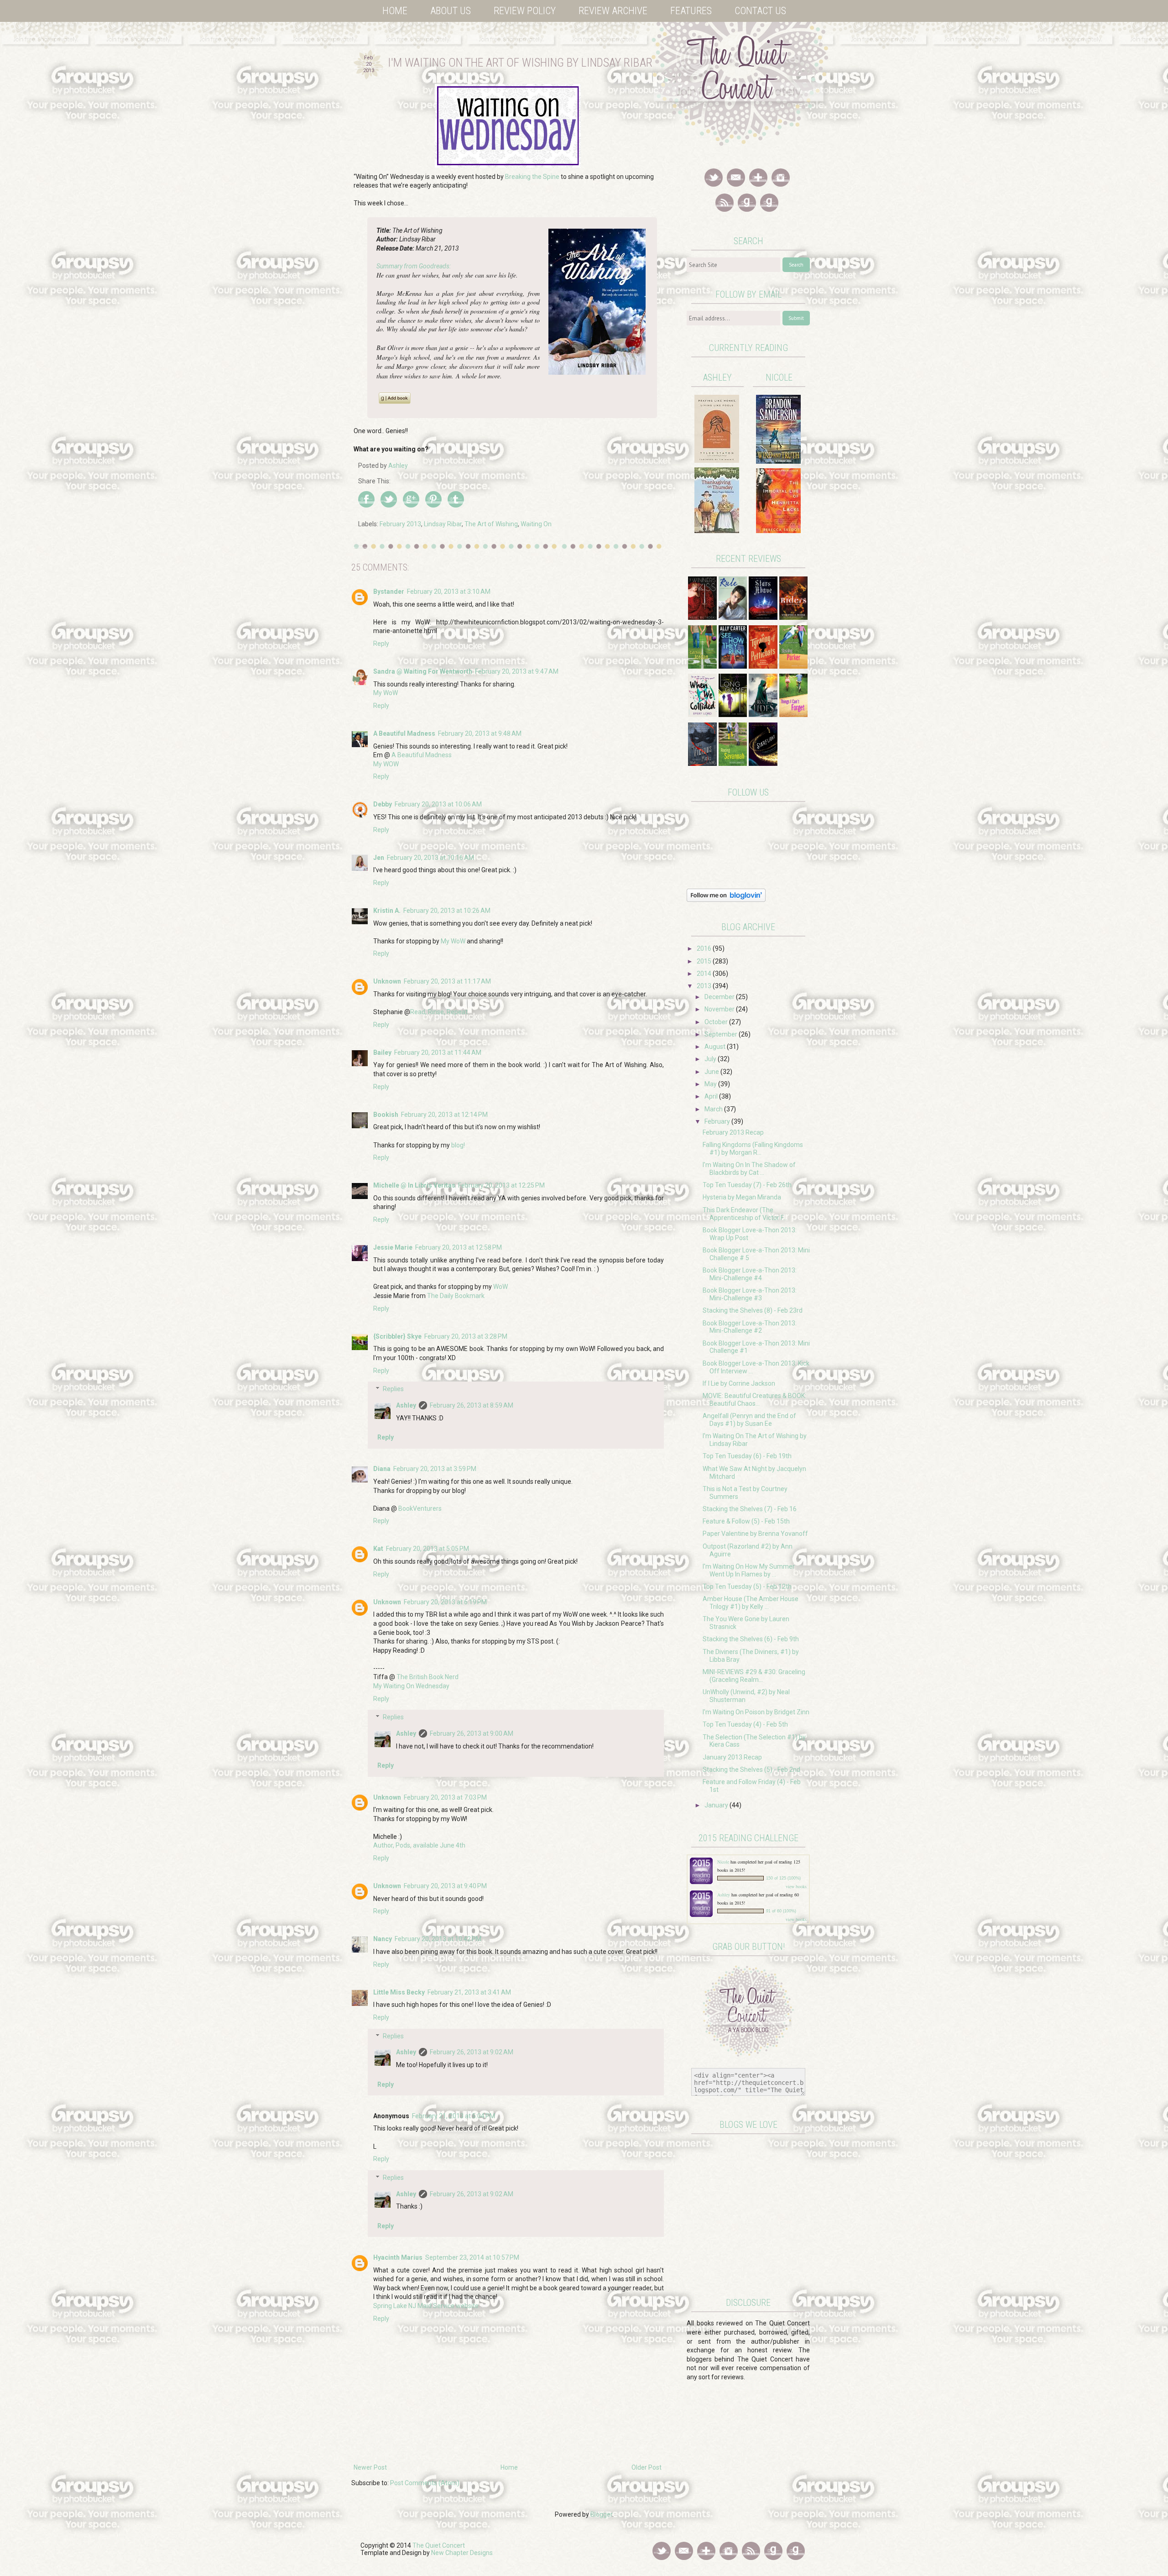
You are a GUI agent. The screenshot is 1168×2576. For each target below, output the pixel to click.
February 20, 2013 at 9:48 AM (480, 733)
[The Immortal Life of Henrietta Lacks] (778, 531)
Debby (383, 804)
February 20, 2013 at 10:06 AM (438, 804)
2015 (705, 961)
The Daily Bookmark (456, 1296)
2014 (705, 974)
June (712, 1072)
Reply (381, 644)
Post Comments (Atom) (425, 2483)
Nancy (383, 1939)
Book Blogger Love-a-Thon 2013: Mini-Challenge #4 (750, 1274)
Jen (379, 858)
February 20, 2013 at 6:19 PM (445, 1602)
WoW (501, 1287)
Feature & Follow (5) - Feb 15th (746, 1521)
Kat (378, 1549)
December (720, 997)
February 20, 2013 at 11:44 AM (438, 1052)
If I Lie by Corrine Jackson (739, 1383)
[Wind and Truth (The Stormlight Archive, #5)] (778, 461)
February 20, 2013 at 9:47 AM (517, 671)
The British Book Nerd (428, 1677)
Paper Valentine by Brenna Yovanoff (755, 1534)
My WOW (386, 764)
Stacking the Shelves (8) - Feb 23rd (753, 1310)
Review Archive (613, 11)
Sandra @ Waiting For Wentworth (423, 671)
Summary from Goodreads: (414, 266)
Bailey (382, 1052)
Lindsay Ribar (443, 524)
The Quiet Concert (439, 2545)
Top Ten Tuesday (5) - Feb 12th (747, 1586)
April (712, 1096)
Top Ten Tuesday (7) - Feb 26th (747, 1185)
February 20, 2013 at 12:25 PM (501, 1185)
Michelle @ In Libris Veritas (414, 1185)
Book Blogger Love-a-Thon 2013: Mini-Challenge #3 (750, 1294)
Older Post (647, 2467)
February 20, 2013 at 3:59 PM (435, 1469)
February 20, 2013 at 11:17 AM (447, 981)
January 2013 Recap (732, 1757)
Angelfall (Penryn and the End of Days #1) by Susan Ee (749, 1420)
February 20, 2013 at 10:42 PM (438, 1939)
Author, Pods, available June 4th (419, 1845)
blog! (458, 1145)
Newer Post (370, 2467)
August (716, 1047)
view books (796, 1886)
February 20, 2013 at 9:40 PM (445, 1886)
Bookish (386, 1115)
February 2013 (400, 524)
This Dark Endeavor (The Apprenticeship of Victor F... (745, 1214)
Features (691, 11)
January (717, 1805)
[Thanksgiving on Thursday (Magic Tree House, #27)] (717, 531)
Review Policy (525, 11)
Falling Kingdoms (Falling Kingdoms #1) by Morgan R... (753, 1149)
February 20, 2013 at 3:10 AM (449, 592)
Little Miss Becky (399, 1992)
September (722, 1034)
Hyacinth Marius (398, 2257)
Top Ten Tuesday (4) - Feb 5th (745, 1724)
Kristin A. (387, 911)
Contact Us (760, 11)
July (711, 1059)
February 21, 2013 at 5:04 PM (454, 2116)
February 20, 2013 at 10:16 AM (430, 858)
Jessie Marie (393, 1247)
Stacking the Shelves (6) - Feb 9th (751, 1639)
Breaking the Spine (532, 177)
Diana (382, 1469)
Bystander (389, 592)
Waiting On (536, 524)
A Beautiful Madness (404, 733)
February (718, 1121)
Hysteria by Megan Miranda (742, 1197)
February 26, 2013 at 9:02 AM (472, 2052)
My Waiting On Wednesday (411, 1686)
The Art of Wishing (491, 524)
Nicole (724, 1862)
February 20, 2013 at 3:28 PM (466, 1336)
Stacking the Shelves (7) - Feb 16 (750, 1509)
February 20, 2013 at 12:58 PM (459, 1247)
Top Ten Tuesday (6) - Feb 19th (747, 1456)
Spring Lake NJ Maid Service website (426, 2306)
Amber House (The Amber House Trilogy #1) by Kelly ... (751, 1603)
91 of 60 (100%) (781, 1911)
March (714, 1109)
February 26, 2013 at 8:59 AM (472, 1405)
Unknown (387, 981)
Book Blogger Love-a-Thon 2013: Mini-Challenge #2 (750, 1327)
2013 (705, 986)
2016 (705, 948)
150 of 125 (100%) (783, 1878)
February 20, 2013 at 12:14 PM (444, 1115)
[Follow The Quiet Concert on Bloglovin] (726, 900)
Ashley (406, 1405)
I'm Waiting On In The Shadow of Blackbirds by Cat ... (749, 1169)
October (717, 1022)
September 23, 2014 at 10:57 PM (472, 2257)
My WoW (386, 693)
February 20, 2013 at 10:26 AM (447, 911)
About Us (451, 11)
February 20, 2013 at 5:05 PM (428, 1549)
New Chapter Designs (462, 2553)
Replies (393, 1389)
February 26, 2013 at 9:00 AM (472, 1733)
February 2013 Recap (733, 1132)
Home (395, 11)
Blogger (601, 2514)
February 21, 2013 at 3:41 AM (469, 1992)
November (720, 1009)
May (711, 1084)
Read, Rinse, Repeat (439, 1012)
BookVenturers (420, 1508)
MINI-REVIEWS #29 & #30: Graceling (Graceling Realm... (754, 1676)
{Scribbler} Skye (397, 1336)
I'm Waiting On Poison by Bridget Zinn (756, 1712)
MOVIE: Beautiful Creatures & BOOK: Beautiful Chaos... (754, 1400)
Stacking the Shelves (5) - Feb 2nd (751, 1770)
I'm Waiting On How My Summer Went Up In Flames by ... (749, 1570)
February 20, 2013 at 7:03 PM (445, 1797)
